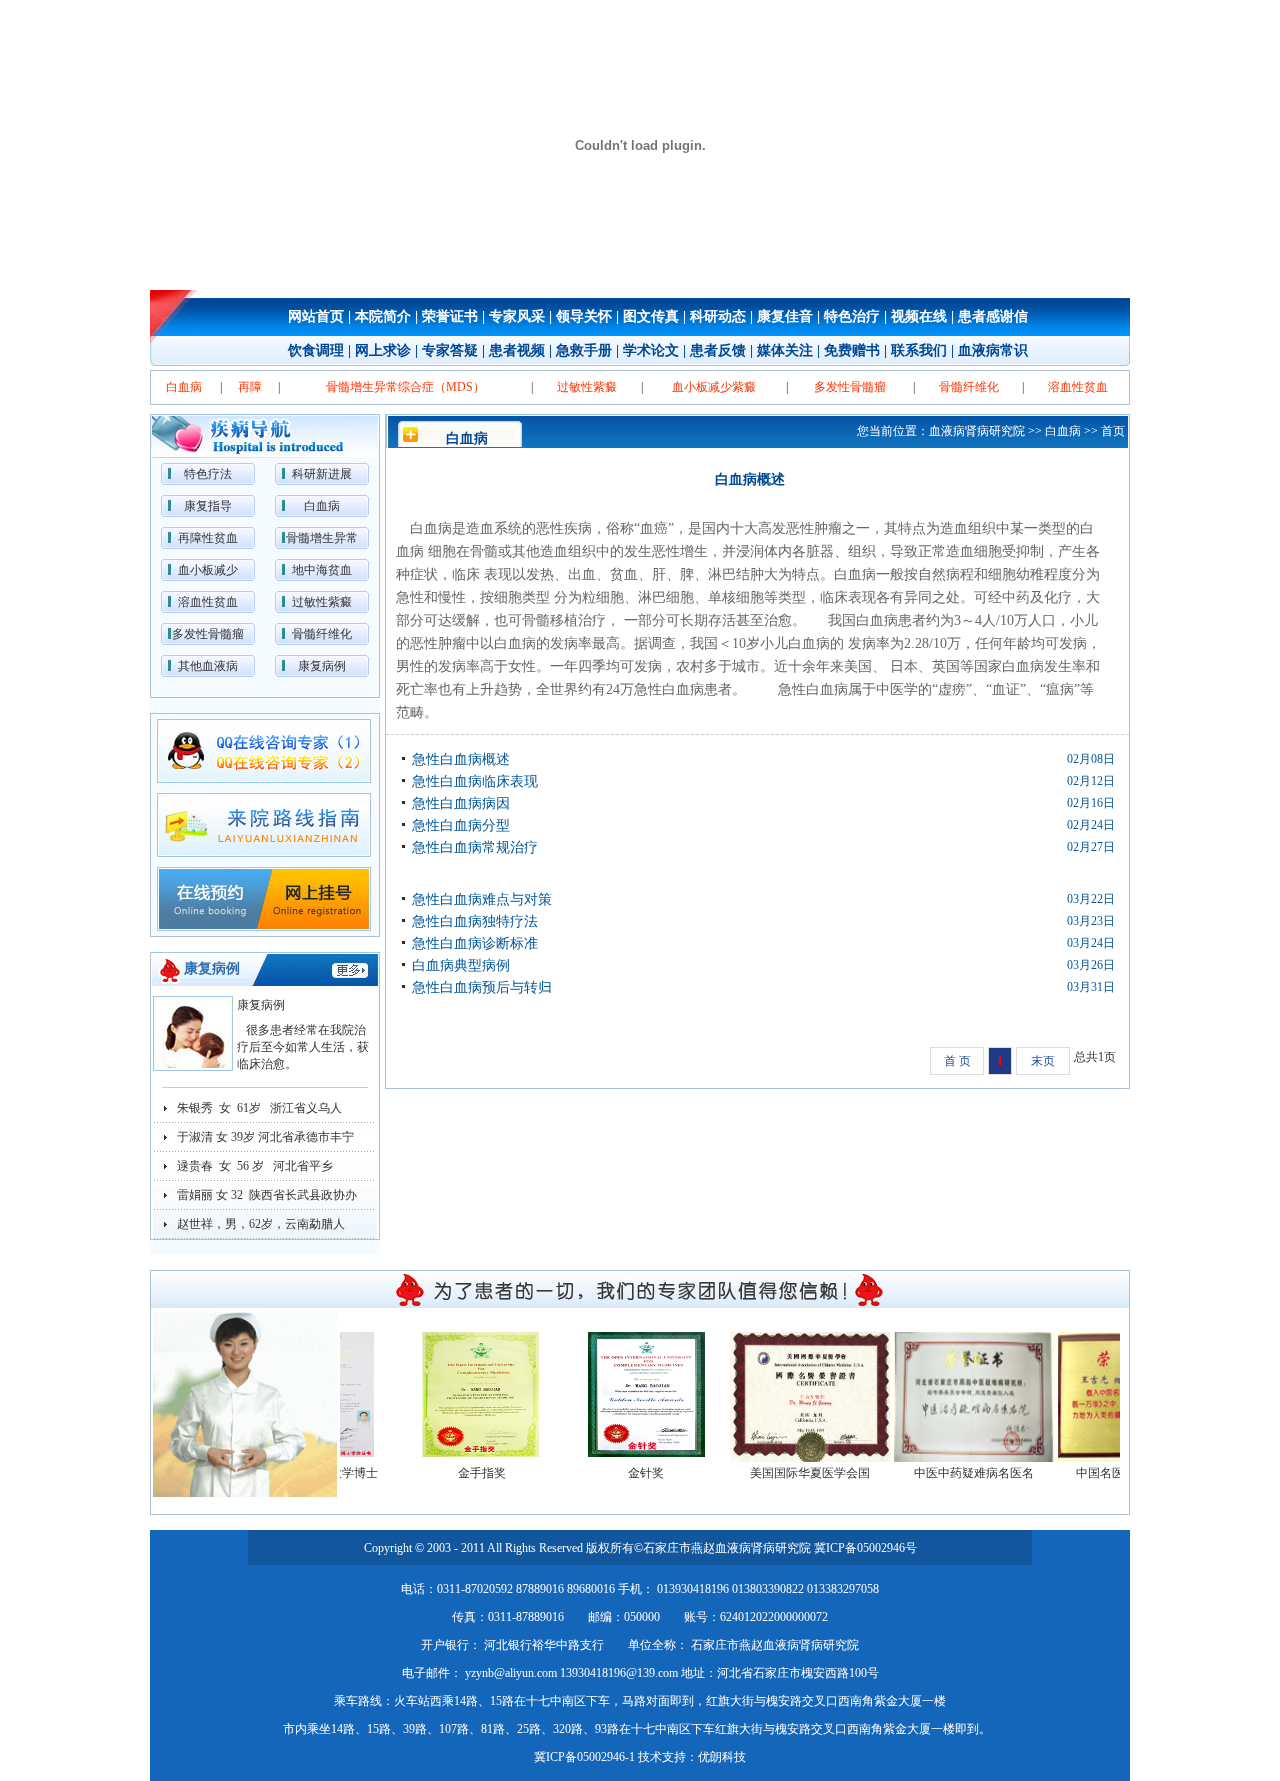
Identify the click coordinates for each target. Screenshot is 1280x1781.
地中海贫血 (322, 570)
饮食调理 (316, 350)
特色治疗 (852, 316)
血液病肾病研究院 (977, 431)
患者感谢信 (993, 316)
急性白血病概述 (461, 759)
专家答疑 (450, 350)
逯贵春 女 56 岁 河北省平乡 (255, 1166)
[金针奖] (627, 1395)
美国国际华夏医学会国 (791, 1473)
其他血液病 (208, 666)
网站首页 (316, 316)
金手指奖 (463, 1473)
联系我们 (919, 350)
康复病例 (322, 666)
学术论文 (651, 350)
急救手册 (584, 350)
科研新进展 (322, 474)
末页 (1043, 1061)
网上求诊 (383, 350)
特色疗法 (208, 474)
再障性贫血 (208, 538)
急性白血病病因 (461, 803)
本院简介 (383, 316)
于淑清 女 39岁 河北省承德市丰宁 (265, 1137)
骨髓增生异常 (322, 538)
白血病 (322, 506)
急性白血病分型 (461, 825)
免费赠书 (852, 350)
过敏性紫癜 (322, 602)
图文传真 (651, 316)
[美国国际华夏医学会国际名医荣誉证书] (791, 1395)
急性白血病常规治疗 (475, 847)
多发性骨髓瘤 (208, 634)
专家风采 (517, 316)
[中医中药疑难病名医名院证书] (955, 1395)
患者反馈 (718, 350)
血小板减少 (208, 570)
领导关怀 (584, 316)
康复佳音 (785, 316)
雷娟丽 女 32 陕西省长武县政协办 (267, 1195)
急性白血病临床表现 (475, 781)
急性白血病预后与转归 (482, 987)
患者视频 (517, 350)
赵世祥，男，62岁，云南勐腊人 (261, 1224)
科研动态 (718, 316)
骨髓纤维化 (322, 634)
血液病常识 (993, 350)
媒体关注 (785, 350)
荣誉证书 (450, 316)
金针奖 (627, 1473)
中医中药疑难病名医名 (955, 1473)
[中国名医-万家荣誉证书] (1119, 1395)
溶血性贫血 (208, 602)
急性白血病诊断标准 (475, 943)
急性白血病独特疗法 (475, 921)
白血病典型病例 (461, 965)
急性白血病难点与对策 (482, 899)
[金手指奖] (463, 1395)
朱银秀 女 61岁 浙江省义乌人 (259, 1108)
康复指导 (208, 506)
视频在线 (919, 316)
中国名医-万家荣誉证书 (1119, 1473)
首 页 (957, 1061)
